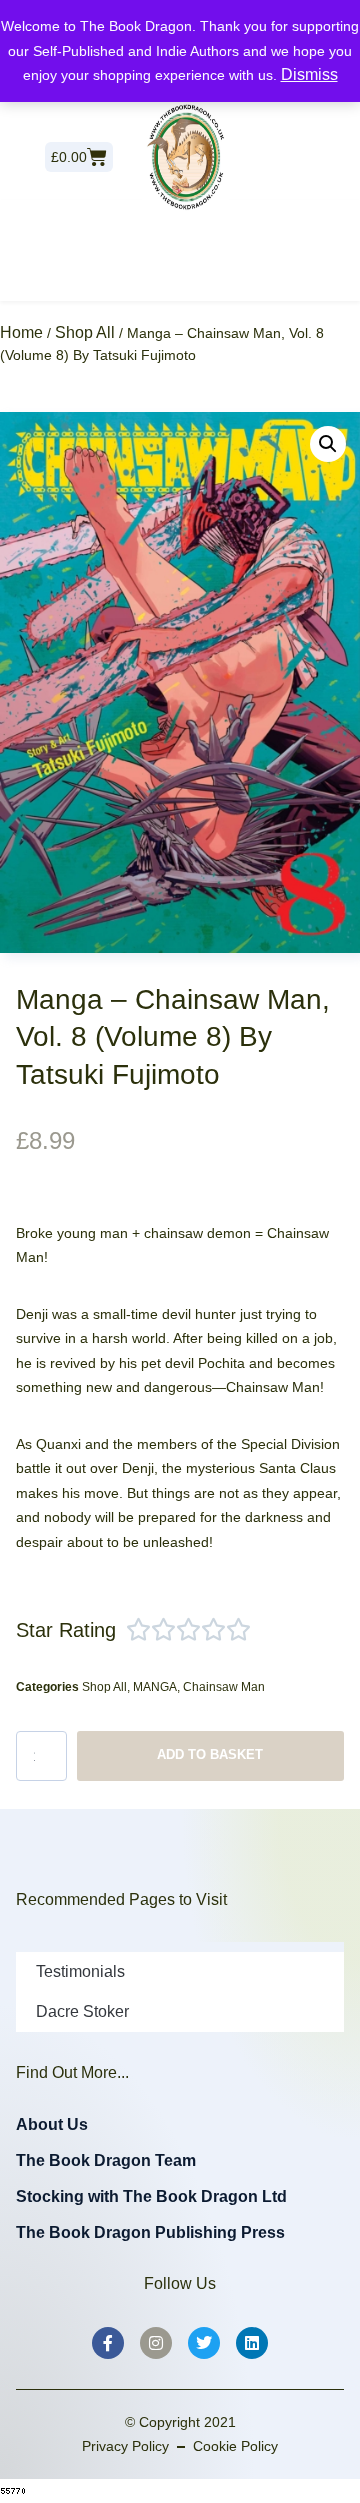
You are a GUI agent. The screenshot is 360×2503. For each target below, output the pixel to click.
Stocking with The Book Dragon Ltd (151, 2196)
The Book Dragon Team (106, 2160)
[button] (328, 444)
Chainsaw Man (224, 1687)
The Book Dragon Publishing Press (150, 2232)
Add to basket (210, 1754)
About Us (52, 2124)
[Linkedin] (252, 2343)
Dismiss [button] (309, 74)
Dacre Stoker (82, 2011)
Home (21, 332)
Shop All (85, 332)
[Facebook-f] (108, 2343)
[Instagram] (156, 2343)
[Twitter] (204, 2343)
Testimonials (80, 1971)
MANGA (155, 1687)
